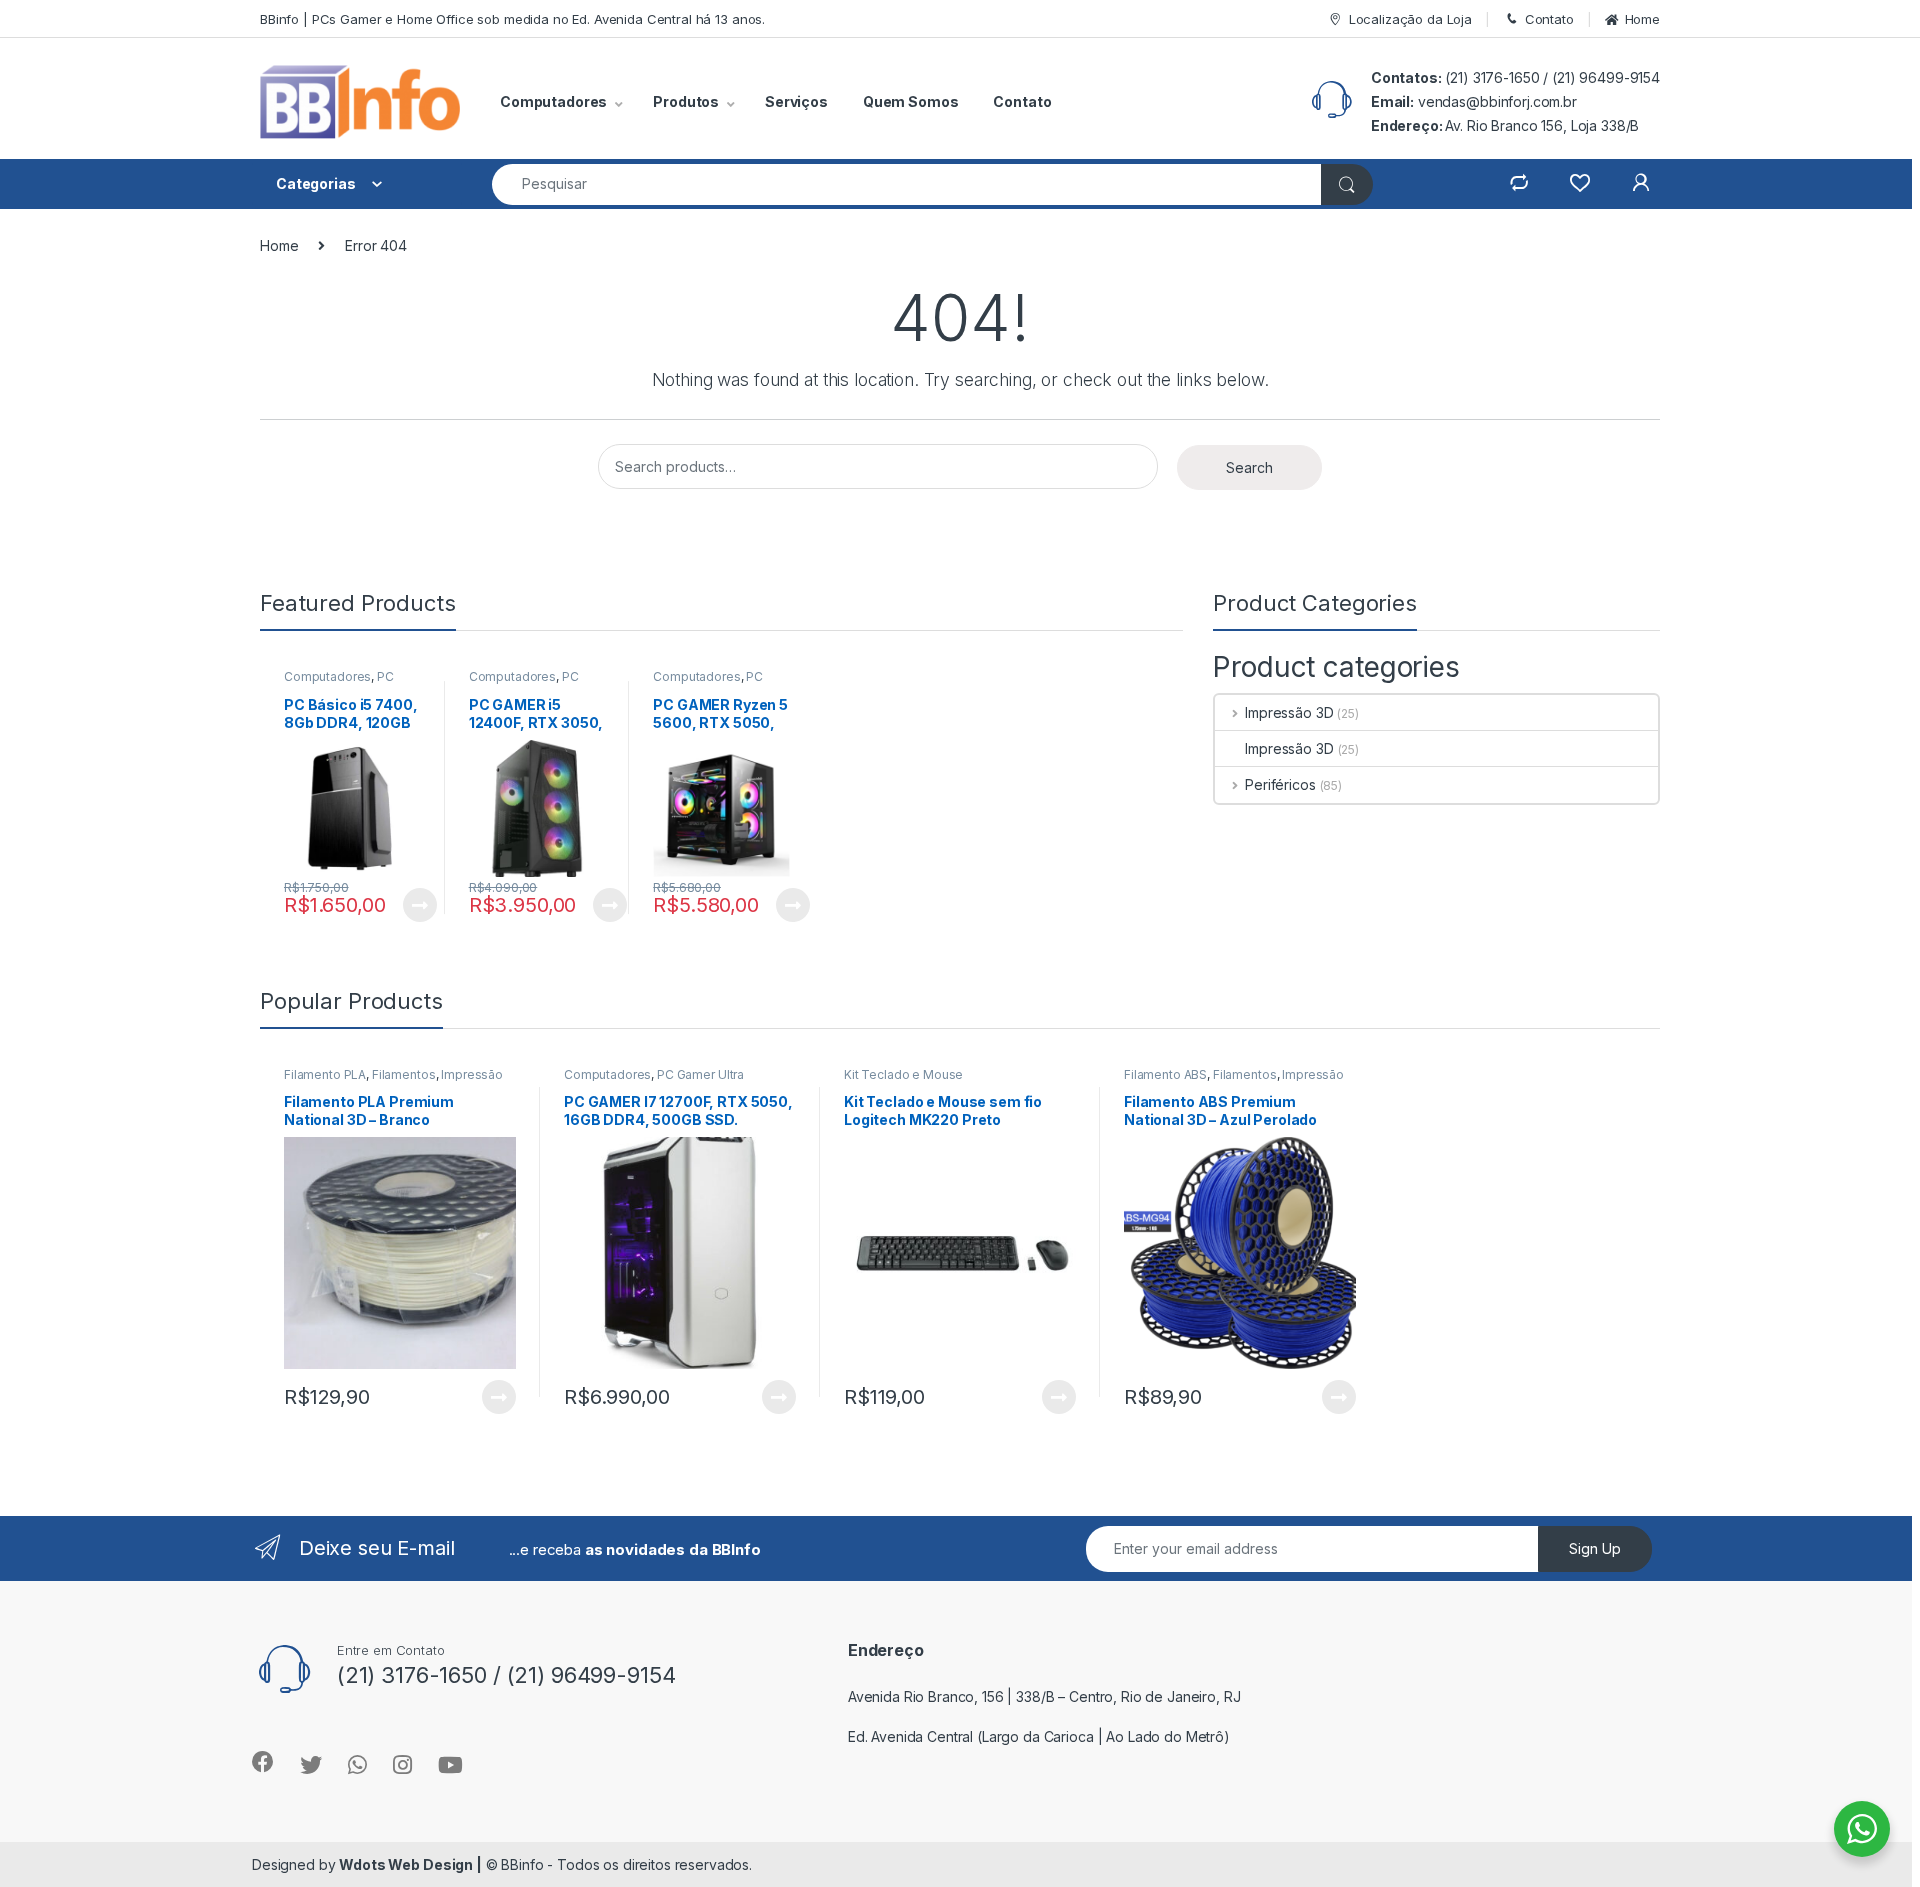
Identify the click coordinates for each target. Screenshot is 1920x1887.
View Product (411, 905)
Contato (1549, 19)
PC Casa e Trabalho (339, 683)
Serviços (796, 101)
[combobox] (907, 184)
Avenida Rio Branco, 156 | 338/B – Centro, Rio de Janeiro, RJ (1044, 1696)
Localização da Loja (1410, 19)
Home (1642, 19)
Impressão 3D (1289, 712)
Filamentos (404, 1074)
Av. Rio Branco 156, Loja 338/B (1542, 125)
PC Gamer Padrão (524, 683)
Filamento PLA (325, 1074)
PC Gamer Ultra (700, 1074)
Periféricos (1280, 784)
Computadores (327, 676)
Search (1249, 467)
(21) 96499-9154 (1606, 77)
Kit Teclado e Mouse (903, 1074)
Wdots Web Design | (410, 1864)
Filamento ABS (1165, 1074)
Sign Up (1595, 1548)
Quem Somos (911, 101)
